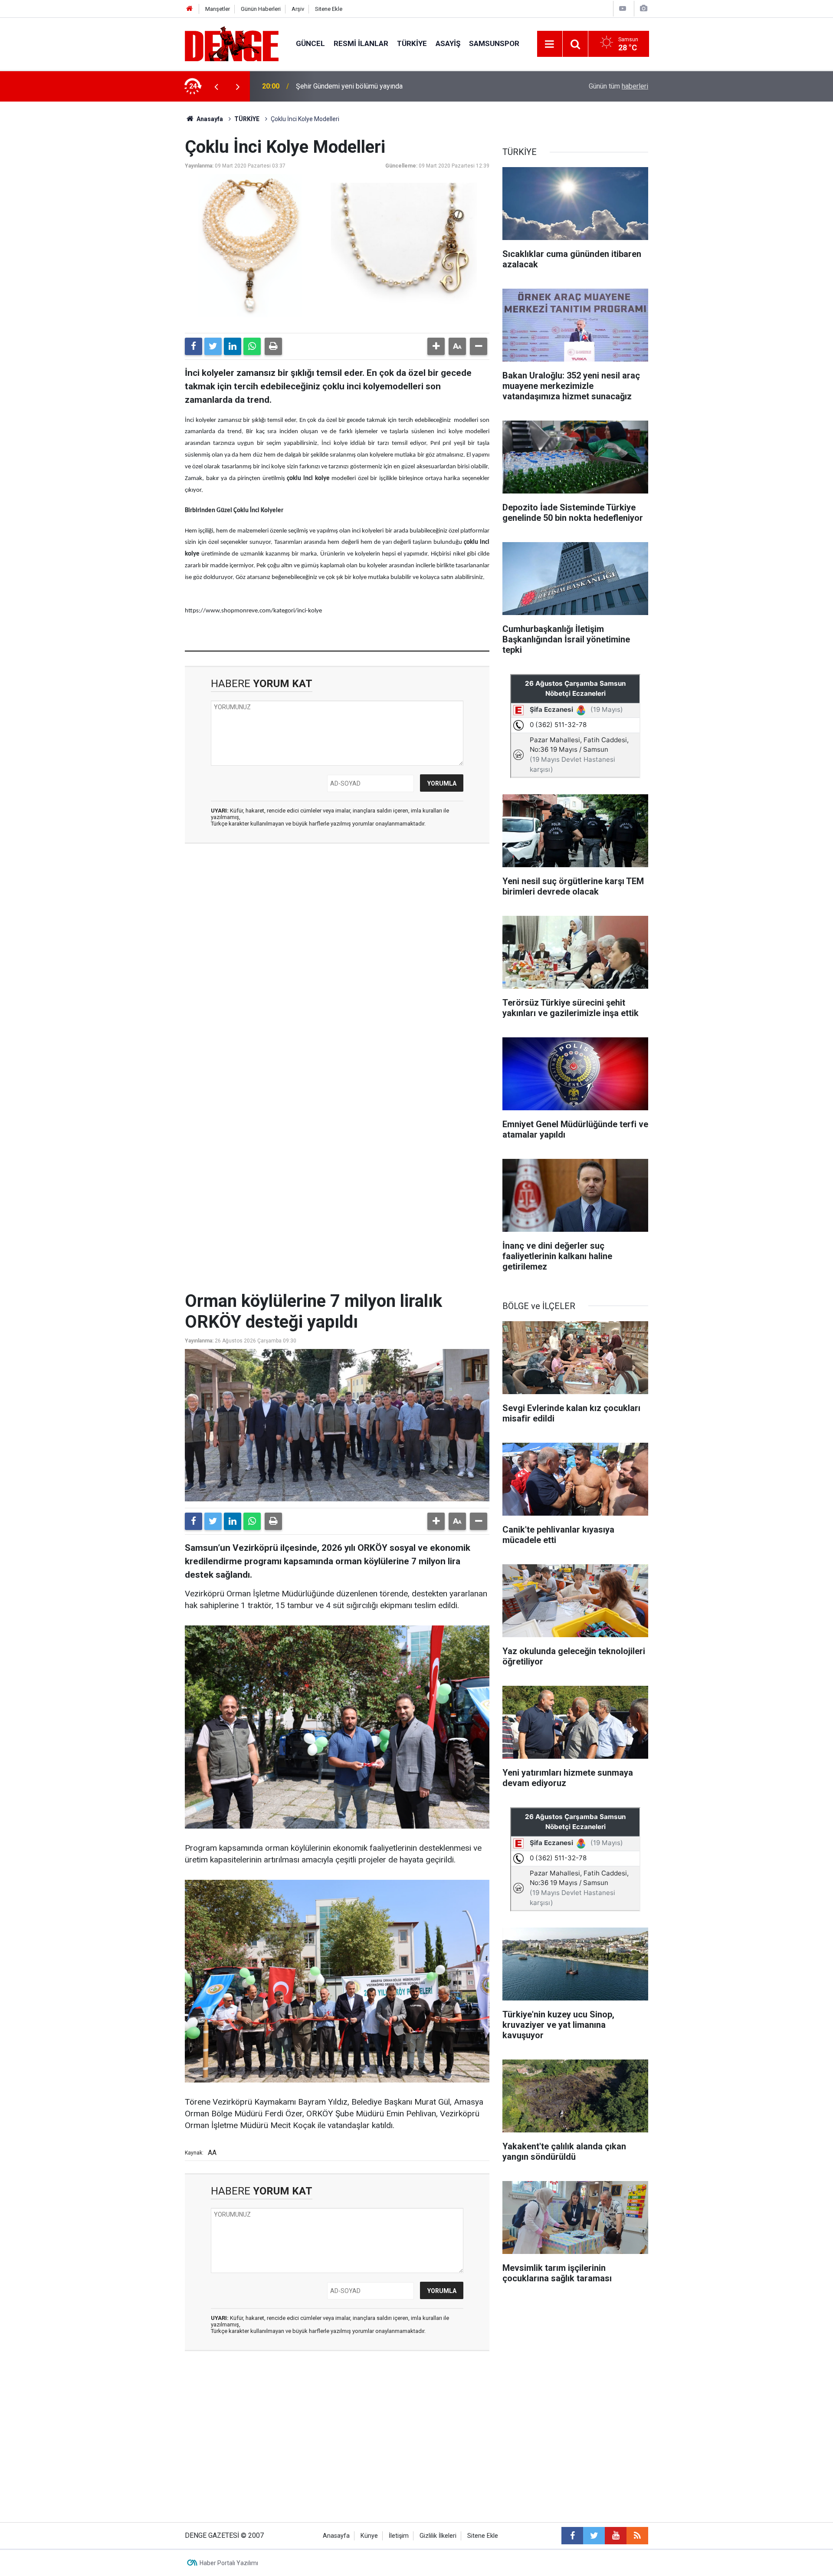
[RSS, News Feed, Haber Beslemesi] (637, 2536)
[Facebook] (193, 346)
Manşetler (218, 9)
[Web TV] (623, 8)
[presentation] (216, 86)
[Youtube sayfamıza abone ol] (616, 2536)
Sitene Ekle (329, 9)
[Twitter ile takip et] (594, 2536)
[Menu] (550, 44)
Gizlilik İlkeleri (438, 2536)
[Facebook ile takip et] (572, 2536)
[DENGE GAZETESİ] (232, 43)
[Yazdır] (273, 346)
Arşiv (298, 9)
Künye (369, 2536)
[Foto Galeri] (643, 8)
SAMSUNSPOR (494, 43)
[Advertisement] (337, 928)
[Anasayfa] (190, 9)
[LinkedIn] (233, 346)
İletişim (399, 2536)
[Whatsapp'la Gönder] (252, 346)
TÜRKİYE (412, 43)
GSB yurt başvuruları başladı (338, 86)
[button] (436, 346)
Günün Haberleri (261, 9)
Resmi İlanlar (361, 43)
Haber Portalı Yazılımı (229, 2563)
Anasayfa (209, 119)
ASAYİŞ (448, 43)
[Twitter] (213, 346)
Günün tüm (618, 86)
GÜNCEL (310, 43)
